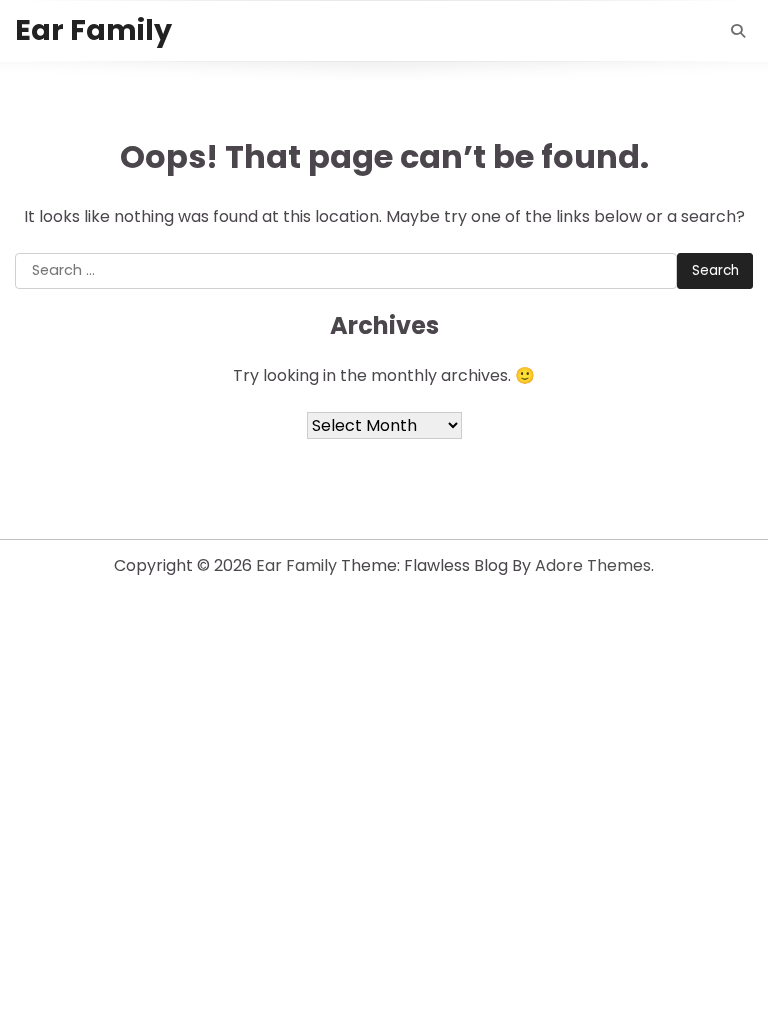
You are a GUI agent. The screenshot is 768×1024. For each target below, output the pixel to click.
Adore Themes (593, 565)
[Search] (738, 31)
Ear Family (93, 30)
